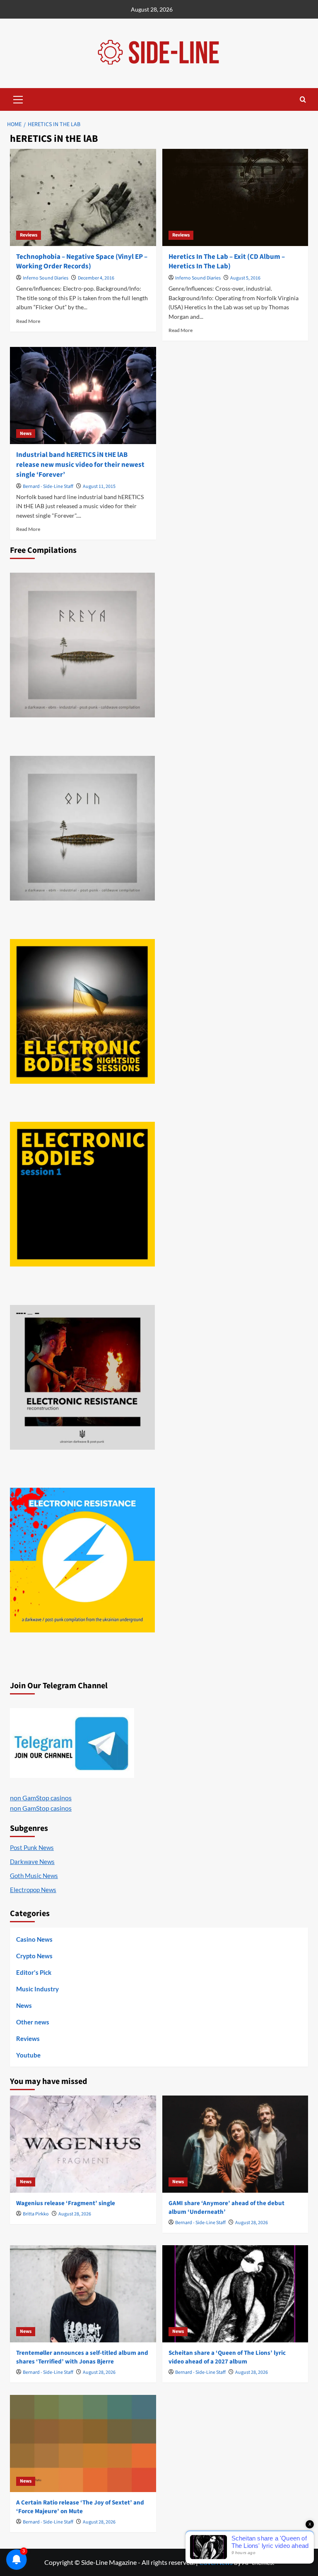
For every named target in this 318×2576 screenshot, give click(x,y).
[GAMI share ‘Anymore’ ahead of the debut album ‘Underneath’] (235, 2144)
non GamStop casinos (41, 1798)
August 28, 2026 (75, 2214)
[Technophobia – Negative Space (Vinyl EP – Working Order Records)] (83, 197)
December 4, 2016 (96, 278)
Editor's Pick (34, 1972)
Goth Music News (34, 1876)
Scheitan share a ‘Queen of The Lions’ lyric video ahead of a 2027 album (227, 2357)
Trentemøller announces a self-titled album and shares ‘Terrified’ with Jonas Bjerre (82, 2357)
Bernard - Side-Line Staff (48, 486)
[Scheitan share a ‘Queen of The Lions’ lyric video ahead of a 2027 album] (235, 2294)
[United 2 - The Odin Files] (82, 828)
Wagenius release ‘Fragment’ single (66, 2203)
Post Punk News (32, 1847)
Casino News (34, 1939)
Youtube (28, 2055)
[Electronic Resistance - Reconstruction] (82, 1377)
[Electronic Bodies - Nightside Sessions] (82, 1011)
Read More (28, 321)
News (26, 434)
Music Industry (37, 1989)
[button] (18, 98)
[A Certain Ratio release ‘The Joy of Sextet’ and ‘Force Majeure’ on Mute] (83, 2443)
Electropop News (33, 1890)
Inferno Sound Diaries (46, 278)
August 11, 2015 (99, 486)
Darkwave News (32, 1862)
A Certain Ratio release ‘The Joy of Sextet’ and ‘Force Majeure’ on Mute (80, 2507)
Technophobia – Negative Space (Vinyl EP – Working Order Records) (82, 262)
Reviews (29, 235)
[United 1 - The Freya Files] (82, 645)
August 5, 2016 (245, 278)
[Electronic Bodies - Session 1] (82, 1194)
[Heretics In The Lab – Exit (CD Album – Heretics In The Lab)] (235, 197)
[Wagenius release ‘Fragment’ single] (83, 2144)
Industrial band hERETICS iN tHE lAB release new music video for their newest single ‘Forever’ (80, 465)
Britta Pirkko (36, 2214)
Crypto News (34, 1956)
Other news (33, 2022)
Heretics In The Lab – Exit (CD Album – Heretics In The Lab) (227, 262)
